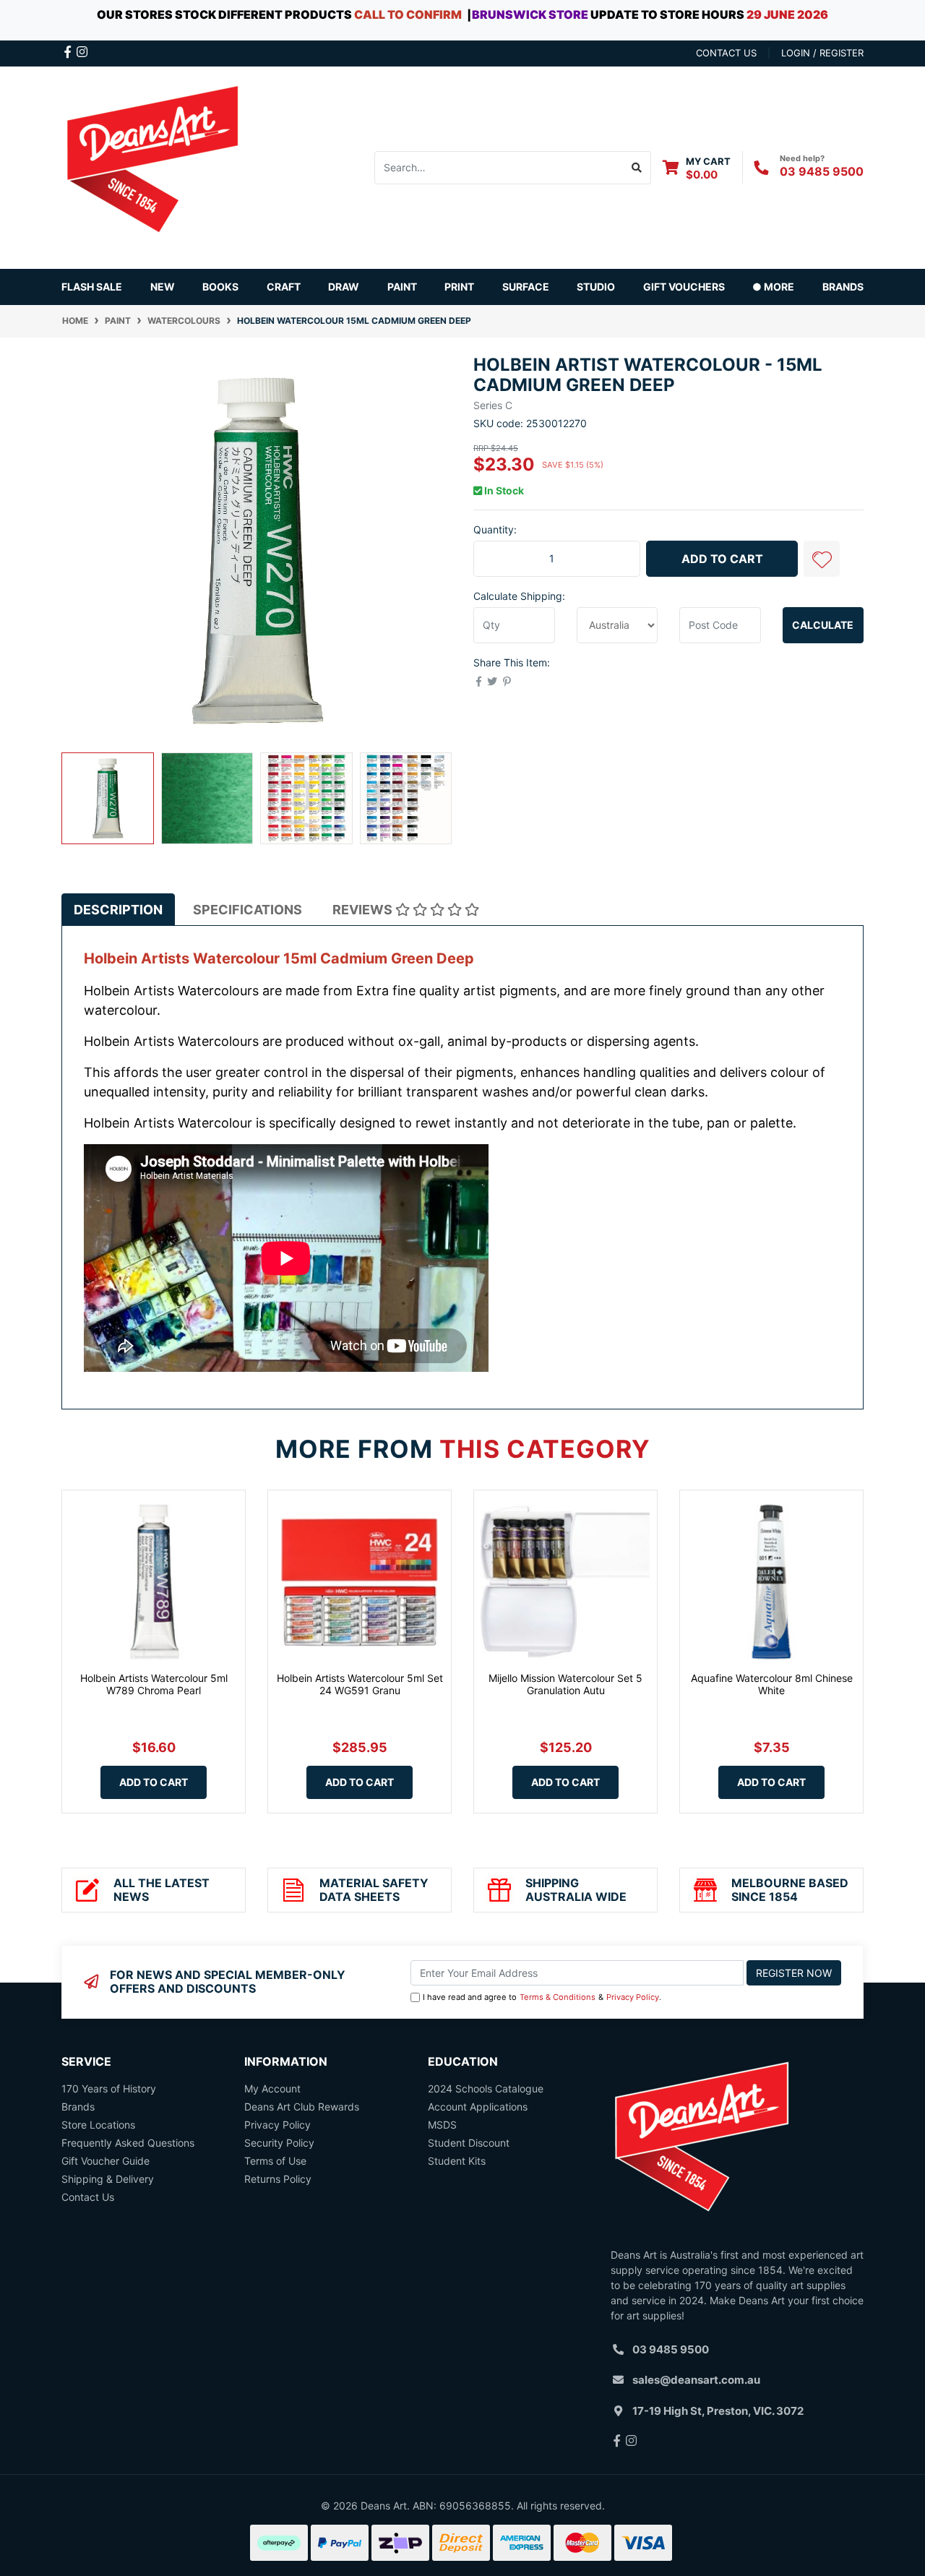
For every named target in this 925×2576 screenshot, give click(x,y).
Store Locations (98, 2125)
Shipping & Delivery (108, 2179)
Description (118, 910)
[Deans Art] (152, 166)
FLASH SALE (92, 287)
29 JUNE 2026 (787, 14)
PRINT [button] (459, 287)
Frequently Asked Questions (128, 2143)
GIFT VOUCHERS (684, 287)
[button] (822, 559)
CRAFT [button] (284, 287)
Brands (78, 2107)
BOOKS (220, 287)
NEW (163, 287)
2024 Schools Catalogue (486, 2088)
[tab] (118, 910)
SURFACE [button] (526, 287)
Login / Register (822, 53)
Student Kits (457, 2161)
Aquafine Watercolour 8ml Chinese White (772, 1684)
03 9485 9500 (822, 171)
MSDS (442, 2125)
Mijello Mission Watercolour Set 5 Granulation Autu (565, 1684)
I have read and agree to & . (542, 1997)
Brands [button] (843, 287)
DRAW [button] (344, 287)
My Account (272, 2088)
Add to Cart (722, 559)
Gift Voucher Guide (106, 2161)
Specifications (248, 910)
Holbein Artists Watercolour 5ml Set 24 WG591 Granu (360, 1684)
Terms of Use (275, 2161)
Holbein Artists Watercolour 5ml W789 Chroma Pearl (154, 1684)
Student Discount (469, 2143)
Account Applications (478, 2107)
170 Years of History (109, 2088)
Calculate (823, 625)
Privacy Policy (633, 1997)
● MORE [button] (773, 287)
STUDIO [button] (596, 287)
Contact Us (88, 2197)
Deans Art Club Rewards (302, 2107)
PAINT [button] (402, 287)
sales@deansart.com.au (696, 2380)
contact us (726, 53)
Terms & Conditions (558, 1997)
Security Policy (279, 2143)
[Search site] (637, 168)
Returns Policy (278, 2179)
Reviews (364, 910)
